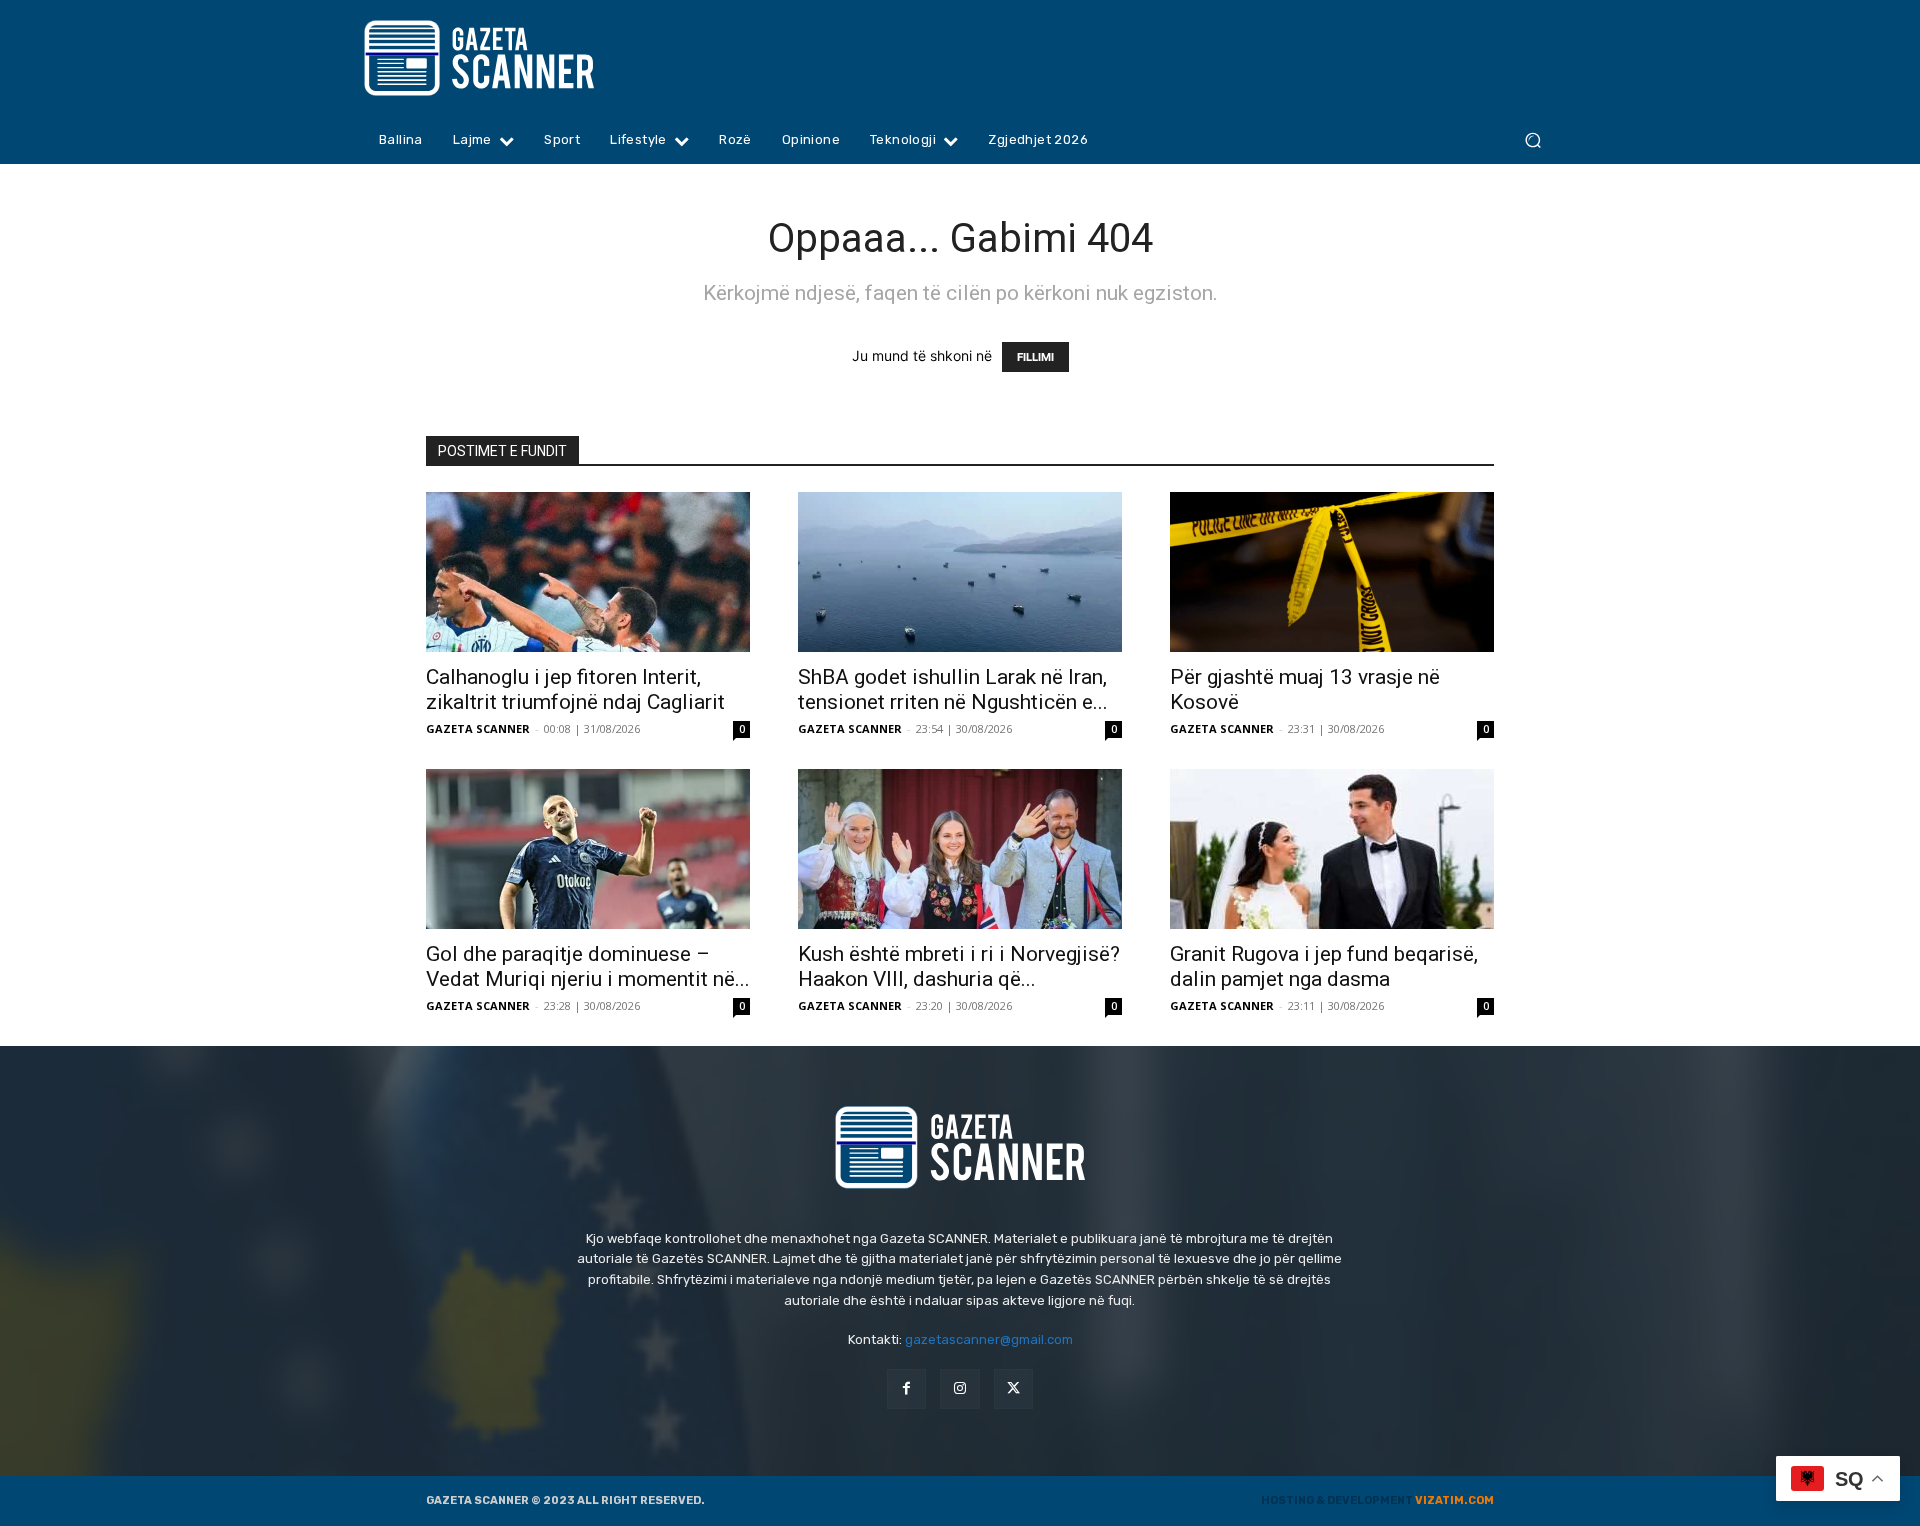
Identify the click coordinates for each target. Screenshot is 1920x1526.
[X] (1013, 1388)
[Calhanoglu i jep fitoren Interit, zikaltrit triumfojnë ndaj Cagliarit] (588, 572)
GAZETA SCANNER (478, 728)
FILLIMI (1035, 357)
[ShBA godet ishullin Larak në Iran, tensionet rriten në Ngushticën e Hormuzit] (960, 572)
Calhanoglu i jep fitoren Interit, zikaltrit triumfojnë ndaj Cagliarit (575, 689)
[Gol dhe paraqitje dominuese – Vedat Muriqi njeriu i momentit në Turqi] (588, 849)
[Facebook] (906, 1388)
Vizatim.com (1454, 1500)
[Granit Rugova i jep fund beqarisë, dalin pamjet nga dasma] (1332, 849)
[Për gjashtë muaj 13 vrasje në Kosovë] (1332, 572)
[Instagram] (959, 1388)
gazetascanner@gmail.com (989, 1339)
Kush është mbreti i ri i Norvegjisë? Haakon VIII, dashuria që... (959, 966)
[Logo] (517, 58)
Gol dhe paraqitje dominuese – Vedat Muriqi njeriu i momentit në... (588, 966)
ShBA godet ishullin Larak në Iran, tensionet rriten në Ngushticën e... (953, 689)
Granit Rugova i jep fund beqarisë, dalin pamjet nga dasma (1324, 966)
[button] (1532, 140)
